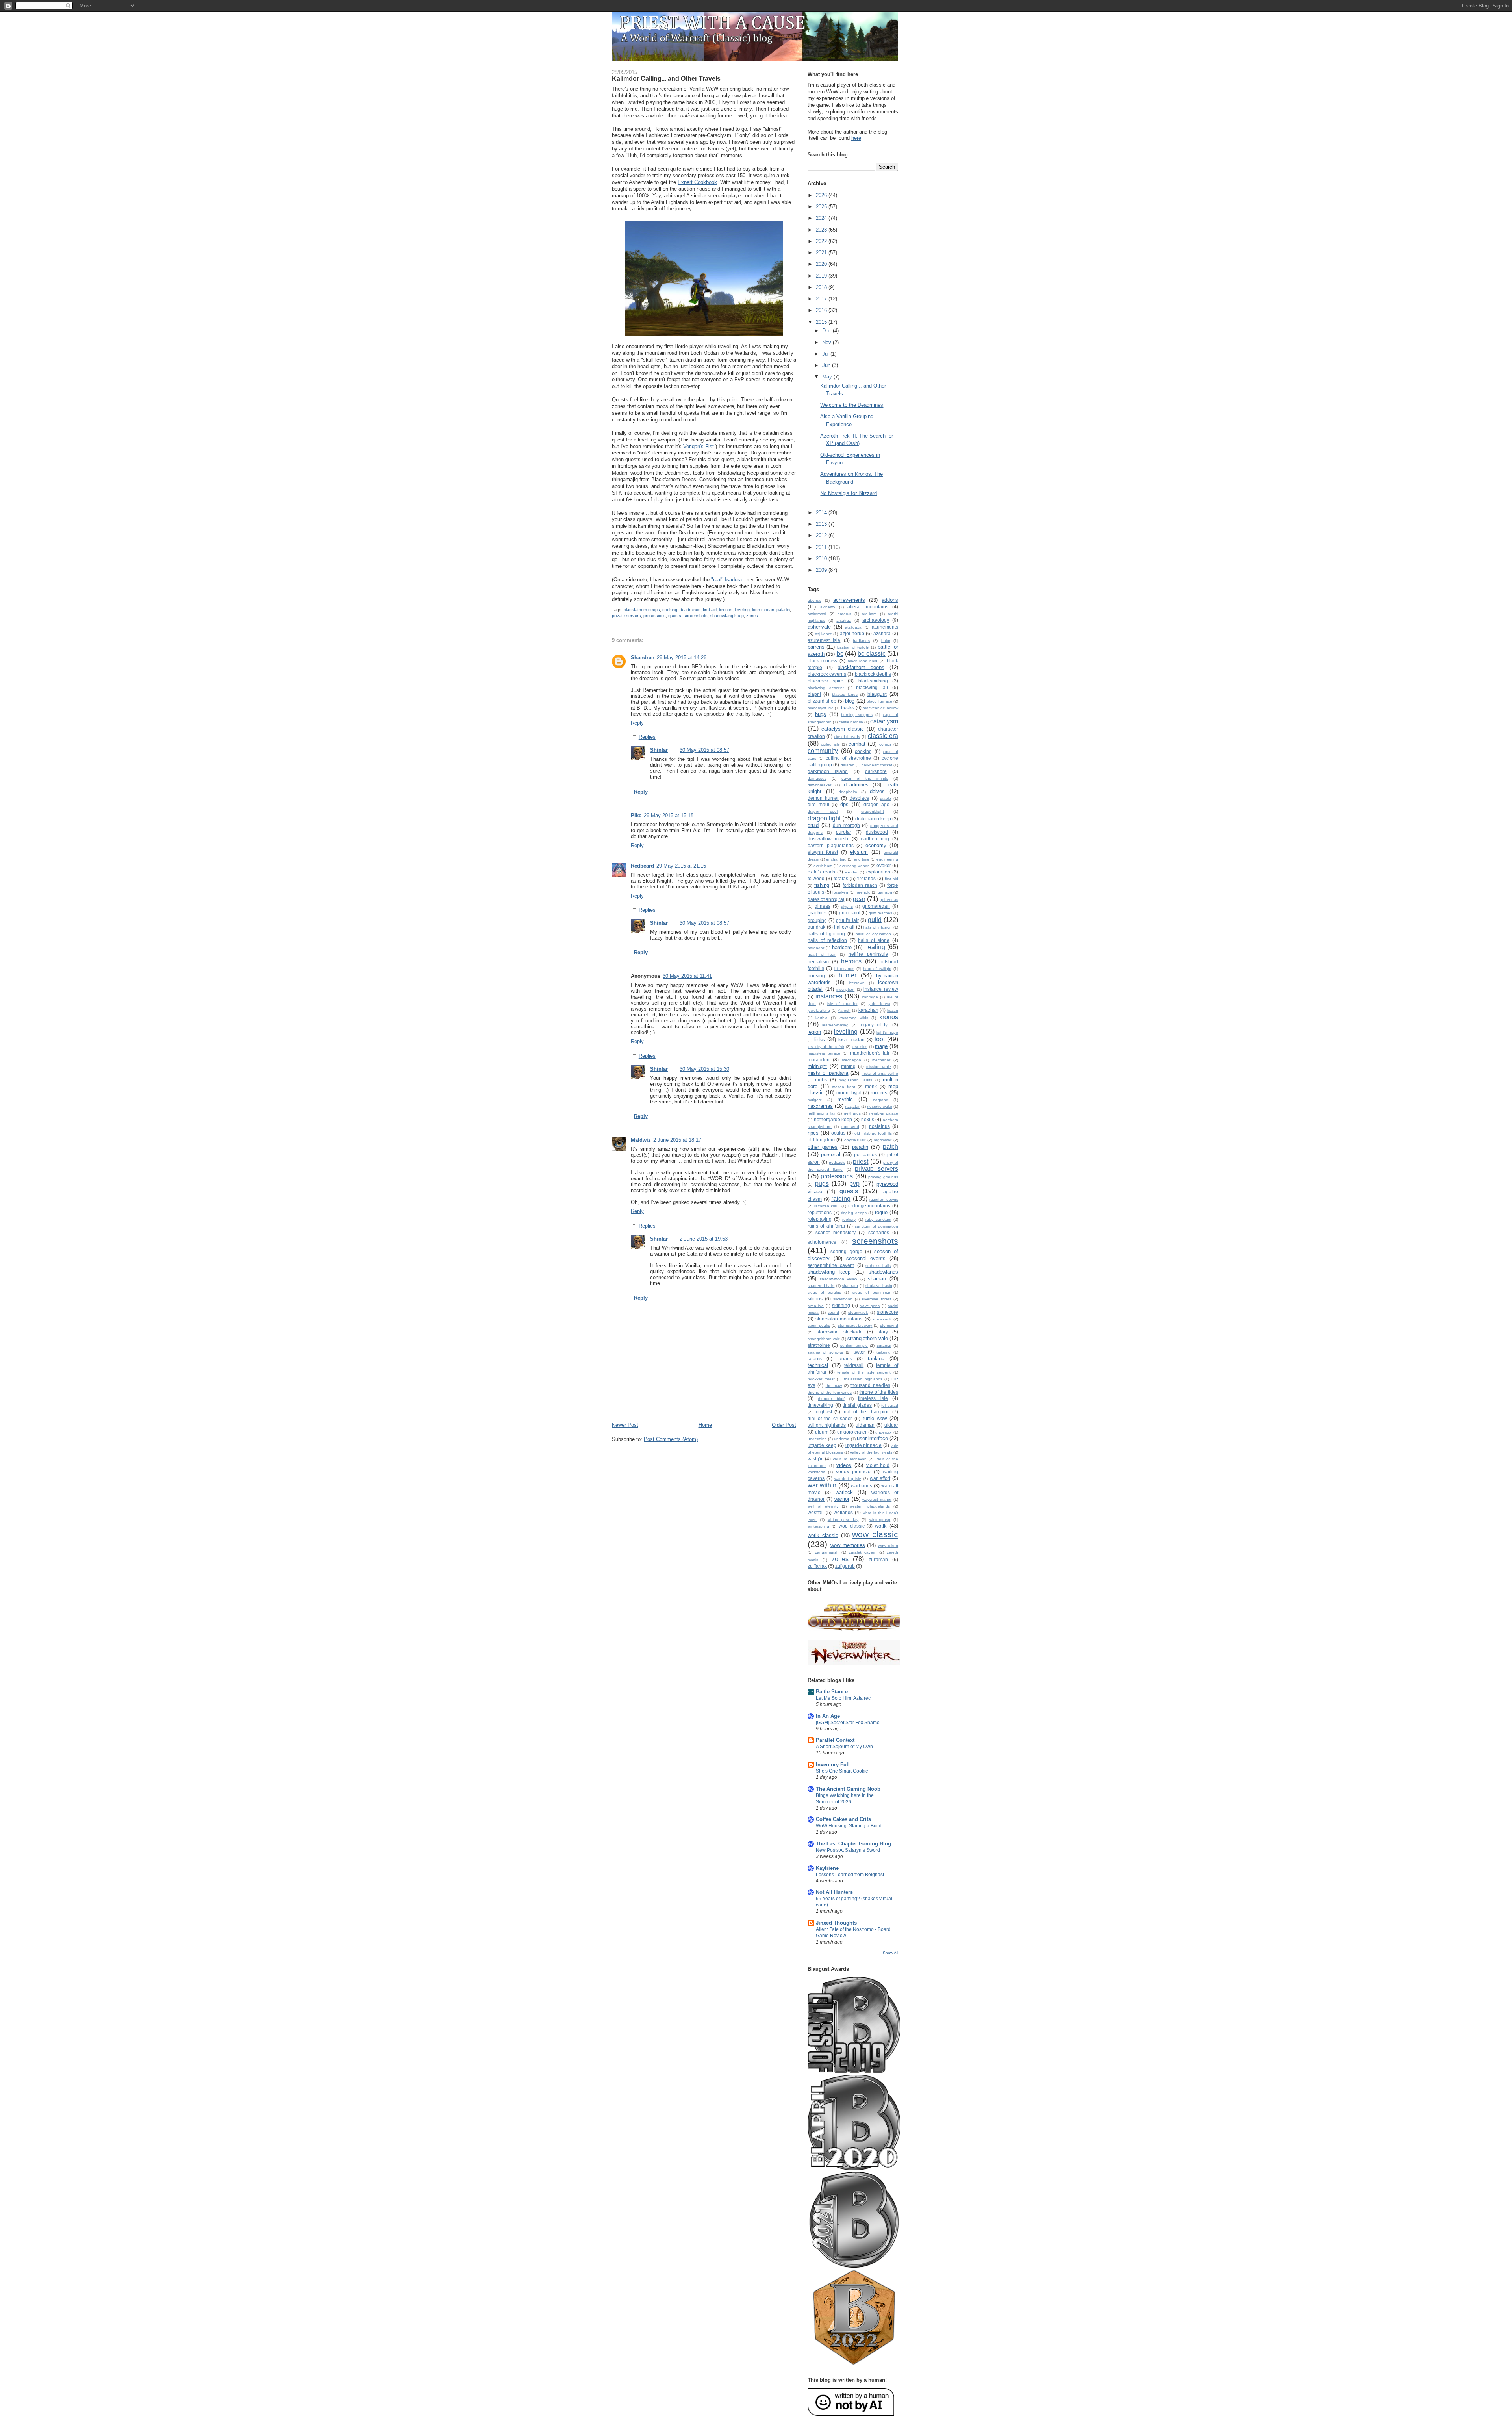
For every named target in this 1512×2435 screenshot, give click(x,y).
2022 (822, 241)
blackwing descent (826, 688)
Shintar (659, 750)
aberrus (814, 600)
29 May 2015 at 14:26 (682, 657)
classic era (883, 736)
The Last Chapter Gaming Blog (853, 1844)
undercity (884, 1432)
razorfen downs (884, 1199)
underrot (842, 1439)
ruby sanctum (878, 1219)
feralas (841, 878)
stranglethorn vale (868, 1338)
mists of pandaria (828, 1073)
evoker (884, 865)
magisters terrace (824, 1053)
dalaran (848, 765)
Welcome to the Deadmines (852, 405)
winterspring (818, 1526)
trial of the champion (866, 1412)
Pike (636, 815)
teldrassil (854, 1365)
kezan (893, 1010)
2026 (822, 195)
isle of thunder (842, 1004)
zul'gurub (845, 1566)
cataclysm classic (843, 729)
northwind (850, 1127)
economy (876, 845)
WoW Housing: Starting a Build (849, 1826)
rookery (849, 1219)
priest (861, 1162)
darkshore (876, 771)
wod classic (852, 1526)
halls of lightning (826, 934)
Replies (647, 737)
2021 (822, 253)
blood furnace (879, 701)
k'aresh (844, 1010)
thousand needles (870, 1385)
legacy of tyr (874, 1025)
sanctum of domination (876, 1226)
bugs (821, 714)
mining (848, 1066)
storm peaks (819, 1325)
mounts (879, 1093)
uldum (822, 1432)
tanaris (845, 1358)
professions (655, 616)
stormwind (889, 1325)
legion (814, 1032)
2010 (822, 559)
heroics (851, 961)
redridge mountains (869, 1206)
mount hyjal (849, 1093)
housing (816, 976)
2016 (822, 310)
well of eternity (823, 1506)
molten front (844, 1087)
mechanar (881, 1060)
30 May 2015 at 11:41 (687, 976)
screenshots (696, 616)
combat (857, 744)
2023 (822, 230)
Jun (827, 365)
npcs (813, 1133)
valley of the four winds (871, 1452)
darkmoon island (828, 771)
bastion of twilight (853, 647)
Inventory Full (833, 1765)
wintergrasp (880, 1520)
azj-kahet (823, 634)
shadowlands (883, 1272)
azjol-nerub (852, 633)
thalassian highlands (863, 1379)
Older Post (784, 1425)
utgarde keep (822, 1445)
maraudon (819, 1060)
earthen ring (875, 839)
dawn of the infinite (865, 778)
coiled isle (830, 744)
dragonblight (873, 811)
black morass (822, 661)
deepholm (848, 792)
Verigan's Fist (699, 446)
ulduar (891, 1425)
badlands (861, 641)
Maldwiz (641, 1140)
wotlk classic (823, 1535)
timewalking (820, 1405)
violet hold (878, 1465)
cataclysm (884, 721)
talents (815, 1358)
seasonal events (866, 1258)
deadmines (690, 610)
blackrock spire (825, 681)
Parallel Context (835, 1740)
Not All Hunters (834, 1892)
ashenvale (819, 627)
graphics (817, 913)
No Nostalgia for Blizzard (849, 493)
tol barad (890, 1405)
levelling (742, 610)
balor (886, 641)
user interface (872, 1438)
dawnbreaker (819, 785)
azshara (882, 633)
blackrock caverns (827, 674)
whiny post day (843, 1520)
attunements (885, 627)
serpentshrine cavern (831, 1265)
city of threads (847, 737)
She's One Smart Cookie (842, 1771)
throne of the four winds (830, 1392)
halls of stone (874, 940)
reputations (820, 1212)
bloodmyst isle (821, 708)
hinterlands (844, 969)
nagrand (881, 1100)
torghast (823, 1412)
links (820, 1039)
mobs (821, 1080)
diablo (886, 798)
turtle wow (875, 1418)
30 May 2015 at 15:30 (704, 1069)
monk (871, 1086)
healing (875, 947)
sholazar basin (879, 1286)
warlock (844, 1492)
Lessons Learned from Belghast (850, 1875)
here (856, 138)
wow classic (875, 1534)
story (883, 1332)
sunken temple (854, 1345)
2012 (822, 535)
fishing (822, 885)
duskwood (877, 832)
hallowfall (844, 927)
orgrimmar (883, 1140)
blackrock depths (873, 674)
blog (850, 701)
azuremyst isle (824, 640)
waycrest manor (877, 1499)
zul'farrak (817, 1566)
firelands (866, 878)
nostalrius (879, 1126)
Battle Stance (832, 1692)
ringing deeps (854, 1213)
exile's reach (821, 872)
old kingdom (821, 1140)
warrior (842, 1499)
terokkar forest (821, 1379)
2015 (822, 322)
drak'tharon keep (873, 819)
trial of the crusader (830, 1418)
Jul (826, 354)
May (828, 377)
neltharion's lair (822, 1113)
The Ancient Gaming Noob (848, 1789)
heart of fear (822, 954)
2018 (822, 287)
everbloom (823, 866)
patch (890, 1147)
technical (818, 1365)
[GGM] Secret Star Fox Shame (848, 1723)
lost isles (860, 1047)
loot (880, 1039)
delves (877, 791)
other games (823, 1147)
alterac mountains (868, 607)
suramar (884, 1345)
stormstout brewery (855, 1325)
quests (675, 616)
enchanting (836, 859)
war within (822, 1485)
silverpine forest (876, 1299)
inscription (845, 989)
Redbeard (642, 866)
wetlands (843, 1512)
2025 (822, 207)
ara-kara (869, 614)
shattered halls (821, 1286)
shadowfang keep (727, 616)
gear (859, 899)
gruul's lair (847, 920)
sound (833, 1312)
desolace (860, 798)
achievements (849, 600)
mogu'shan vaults (855, 1080)
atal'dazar (854, 627)
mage (881, 1046)
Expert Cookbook (697, 182)
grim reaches (880, 913)
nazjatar (852, 1106)
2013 (822, 524)
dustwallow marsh (828, 839)
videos (844, 1465)
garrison (885, 892)
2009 (822, 570)
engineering (887, 859)
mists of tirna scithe (880, 1073)
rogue (881, 1212)
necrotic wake (880, 1106)
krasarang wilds (854, 1018)
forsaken (840, 892)
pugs (822, 1184)
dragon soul (823, 811)
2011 (822, 547)
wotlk (881, 1526)
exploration (878, 872)
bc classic (871, 654)
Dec (827, 331)
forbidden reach (860, 885)
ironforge (870, 997)
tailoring (884, 1352)
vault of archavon (850, 1459)
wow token (888, 1546)
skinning (841, 1305)
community (823, 751)
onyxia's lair (855, 1140)
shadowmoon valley (839, 1279)
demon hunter (823, 798)
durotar (844, 832)
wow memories (848, 1545)
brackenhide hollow (880, 708)
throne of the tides (879, 1392)
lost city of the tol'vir (826, 1047)
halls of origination (873, 934)
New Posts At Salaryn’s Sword (848, 1850)
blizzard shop (822, 701)
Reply (637, 723)
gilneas (823, 906)
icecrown (857, 983)
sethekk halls (878, 1266)
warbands (862, 1486)
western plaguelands (870, 1506)
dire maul (818, 804)
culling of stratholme (848, 758)
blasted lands (845, 695)
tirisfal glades (857, 1405)
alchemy (828, 607)
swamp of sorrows (825, 1352)
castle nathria (851, 722)
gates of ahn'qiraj (826, 899)
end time (862, 859)
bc (840, 654)
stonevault (882, 1319)
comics (885, 744)
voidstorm (816, 1472)
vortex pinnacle (853, 1472)
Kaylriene (827, 1868)
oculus (838, 1133)
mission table (879, 1067)
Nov (827, 342)
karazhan (868, 1010)
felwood (816, 878)
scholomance (822, 1242)
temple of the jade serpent (864, 1372)
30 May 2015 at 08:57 (704, 750)
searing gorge (846, 1251)
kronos (726, 610)
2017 (822, 299)
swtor (859, 1352)
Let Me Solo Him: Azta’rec (843, 1698)
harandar (816, 948)
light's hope (887, 1032)
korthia (822, 1018)
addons (890, 600)
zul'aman (878, 1559)
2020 (822, 264)
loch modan (763, 610)
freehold (863, 892)
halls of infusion (877, 927)
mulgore (815, 1100)
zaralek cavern (863, 1552)
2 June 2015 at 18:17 (677, 1140)
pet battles (865, 1154)
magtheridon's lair (870, 1053)
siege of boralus (824, 1292)
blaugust (877, 694)
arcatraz (844, 620)
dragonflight (824, 818)
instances (829, 996)
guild (875, 920)
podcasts (837, 1162)
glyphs (847, 906)
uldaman (865, 1425)
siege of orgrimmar (871, 1292)
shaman (877, 1279)
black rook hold (863, 661)
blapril (814, 694)
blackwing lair (872, 687)
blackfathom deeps (642, 610)
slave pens (870, 1306)
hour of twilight (877, 969)
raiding (841, 1199)
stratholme (819, 1345)
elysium (859, 852)
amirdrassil (817, 614)
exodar (851, 872)
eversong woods (854, 866)
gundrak (816, 927)
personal (831, 1154)
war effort (880, 1478)
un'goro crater (852, 1432)
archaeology (876, 620)
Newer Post (625, 1425)
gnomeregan (876, 906)
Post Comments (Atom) (671, 1439)
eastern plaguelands (831, 845)
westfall (816, 1512)
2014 (822, 513)
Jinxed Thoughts (836, 1923)
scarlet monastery (835, 1232)
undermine (817, 1439)
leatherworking (835, 1025)
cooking (670, 610)
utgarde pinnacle (864, 1445)
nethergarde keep (833, 1119)
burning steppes (857, 715)
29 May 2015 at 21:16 (681, 866)
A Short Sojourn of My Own (844, 1747)
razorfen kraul (827, 1206)
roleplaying (820, 1219)
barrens (816, 647)
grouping (817, 920)
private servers (626, 616)
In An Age (828, 1716)
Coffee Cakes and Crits (843, 1819)
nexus (868, 1119)
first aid (710, 610)
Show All (890, 1953)
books (848, 708)
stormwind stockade (839, 1332)
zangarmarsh (827, 1552)
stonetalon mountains (839, 1319)
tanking (876, 1358)
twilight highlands (827, 1425)
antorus (844, 614)
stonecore (888, 1312)
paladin (783, 610)
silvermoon (843, 1299)
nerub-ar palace (884, 1113)
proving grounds (883, 1177)
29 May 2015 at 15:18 (669, 815)
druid (813, 825)
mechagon (851, 1060)
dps (844, 804)
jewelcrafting (819, 1010)
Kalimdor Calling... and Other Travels (666, 78)
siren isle (816, 1306)
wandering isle (848, 1479)
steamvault (858, 1312)
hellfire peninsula (868, 954)
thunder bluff (831, 1399)
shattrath (850, 1286)
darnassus (817, 778)
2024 (822, 218)
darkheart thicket (877, 765)
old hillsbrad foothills (873, 1133)
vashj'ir (815, 1459)
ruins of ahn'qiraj (826, 1226)
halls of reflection (827, 940)
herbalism (818, 962)
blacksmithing (873, 681)
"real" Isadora (726, 580)
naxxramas (820, 1106)
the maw (834, 1386)
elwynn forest (823, 852)
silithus (815, 1299)
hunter (848, 975)
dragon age (877, 804)
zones (752, 616)
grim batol (850, 913)
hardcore (842, 947)
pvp (854, 1184)
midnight (817, 1066)
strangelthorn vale (824, 1339)
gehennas (889, 900)
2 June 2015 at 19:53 (704, 1239)
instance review (881, 989)
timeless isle (873, 1398)
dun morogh (846, 825)
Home (705, 1425)
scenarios (879, 1232)
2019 (822, 276)
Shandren (643, 657)
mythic (845, 1099)
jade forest (879, 1004)
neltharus (852, 1113)
